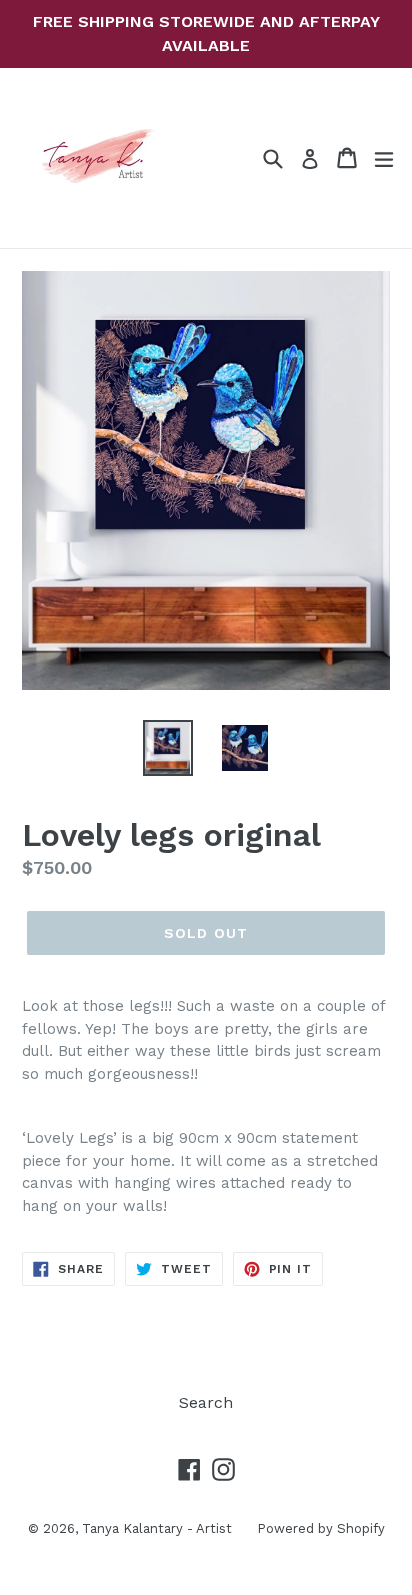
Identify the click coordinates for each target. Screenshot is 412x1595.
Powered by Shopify (321, 1528)
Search (206, 1402)
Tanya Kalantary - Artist (157, 1528)
